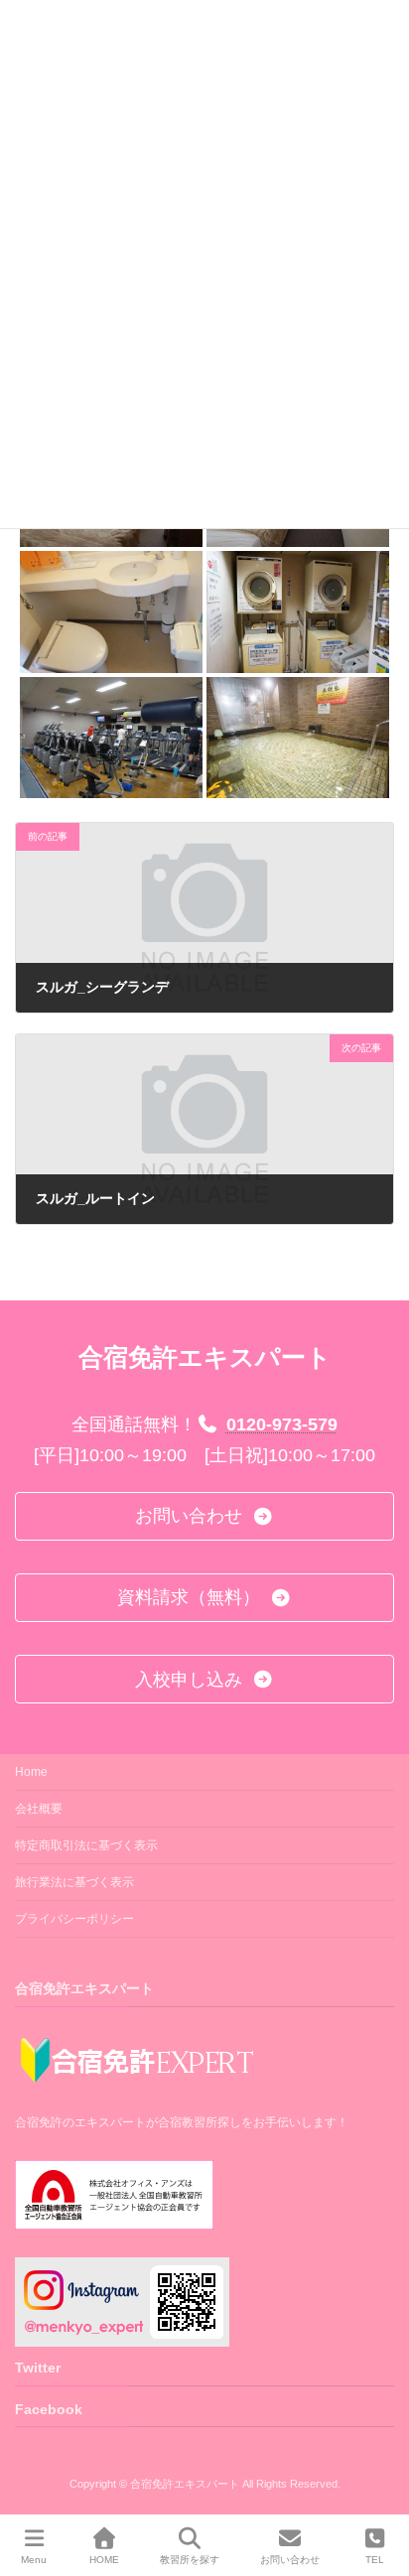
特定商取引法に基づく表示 (86, 1845)
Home (31, 1772)
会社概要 (39, 1809)
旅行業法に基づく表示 (74, 1882)
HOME (104, 2560)
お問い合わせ (290, 2560)
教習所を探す (190, 2560)
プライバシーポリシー (74, 1919)
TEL (375, 2560)
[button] (204, 1516)
